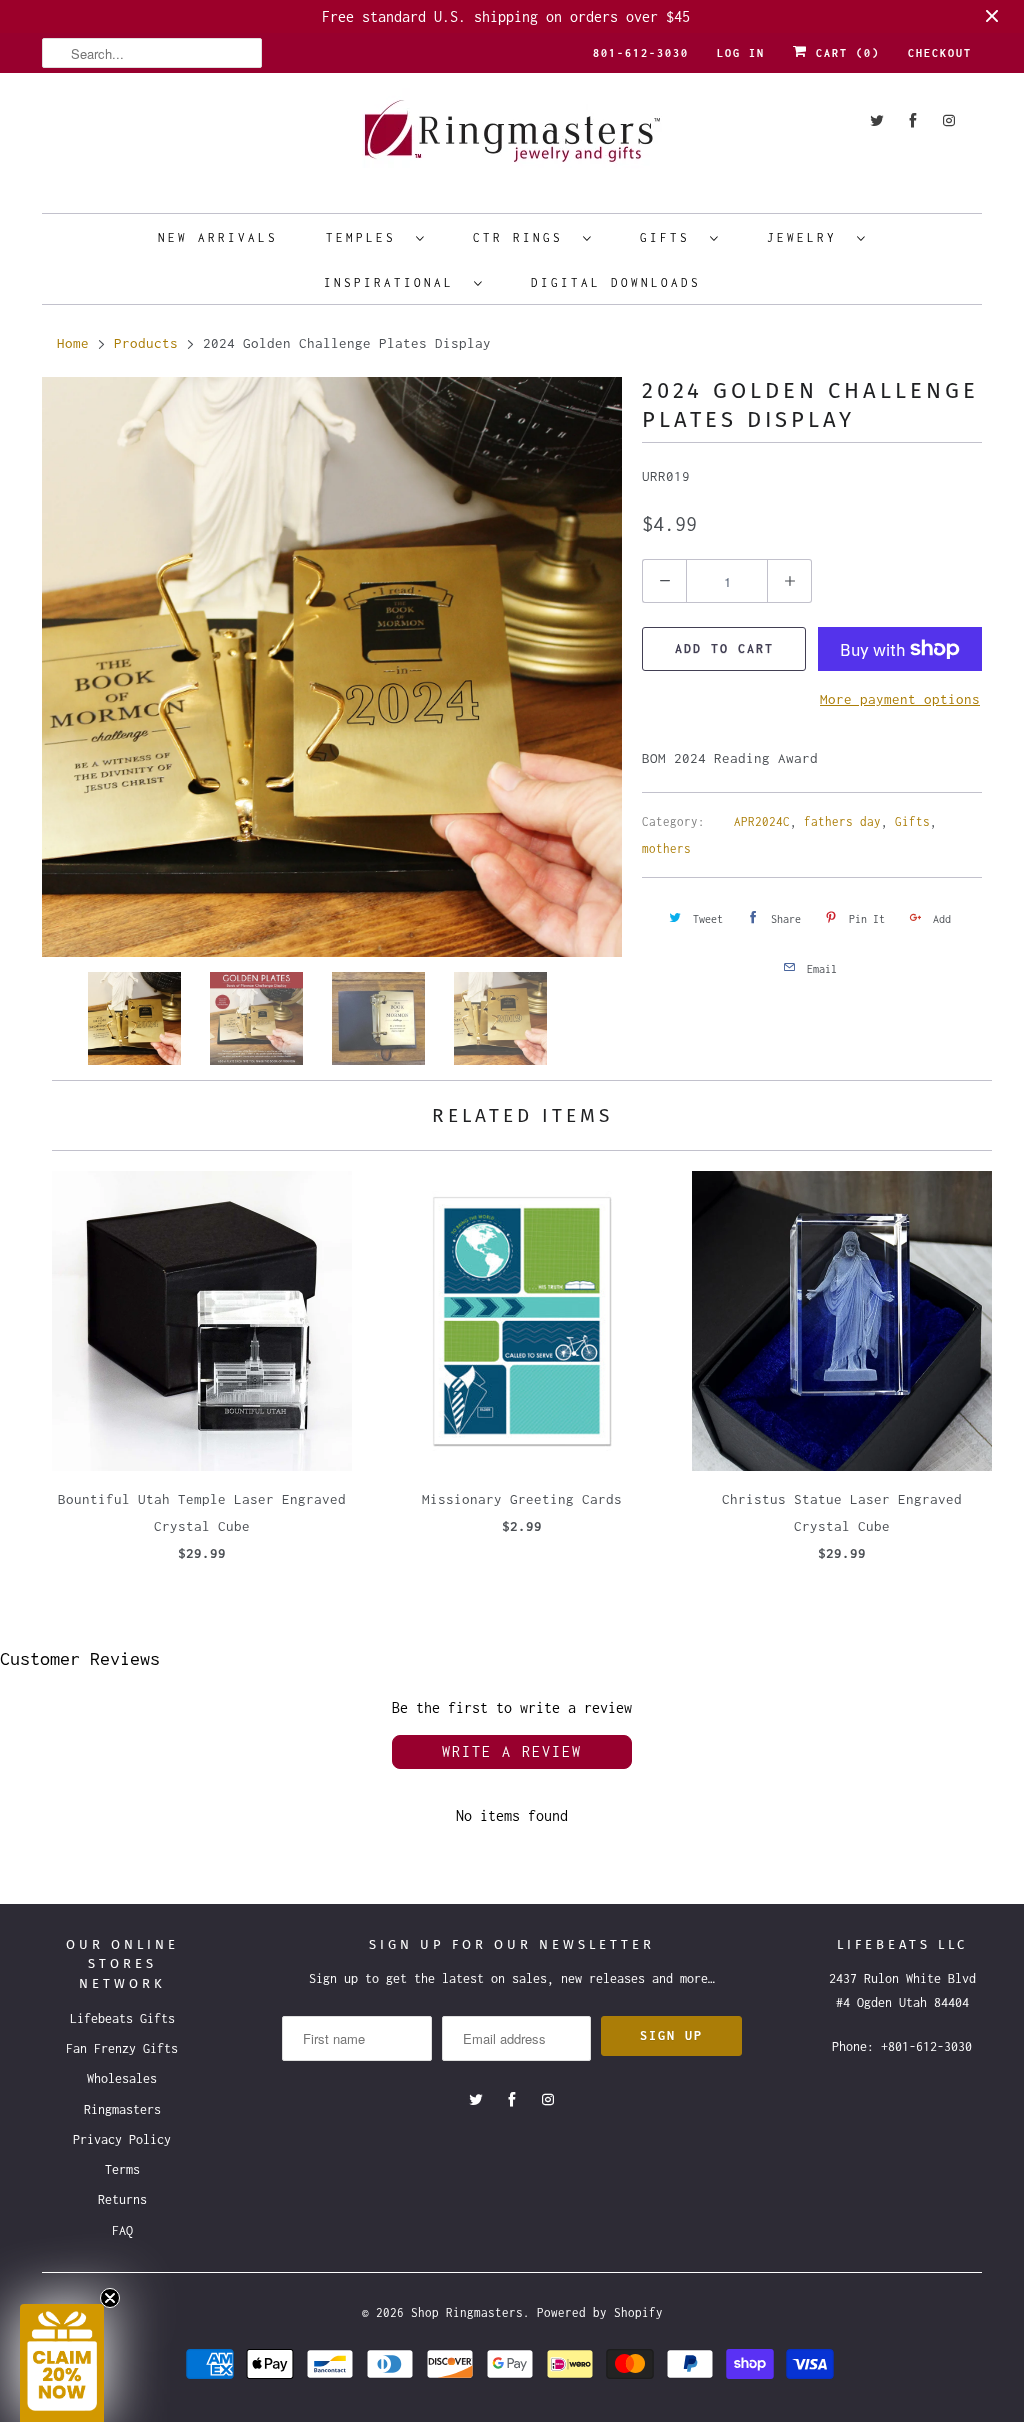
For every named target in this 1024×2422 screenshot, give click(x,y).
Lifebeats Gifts (122, 2018)
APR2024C (762, 821)
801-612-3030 (641, 53)
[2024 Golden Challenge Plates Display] (332, 667)
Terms (122, 2169)
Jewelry (807, 237)
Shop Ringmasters (467, 2312)
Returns (122, 2199)
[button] (62, 2363)
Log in (741, 53)
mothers (666, 848)
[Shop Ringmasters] (512, 140)
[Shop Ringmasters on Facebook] (913, 120)
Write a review (512, 1751)
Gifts (670, 237)
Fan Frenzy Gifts (122, 2048)
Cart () (844, 53)
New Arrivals (218, 237)
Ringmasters (122, 2109)
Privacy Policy (122, 2139)
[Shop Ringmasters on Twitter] (877, 120)
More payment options (900, 699)
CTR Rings (523, 237)
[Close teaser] (110, 2298)
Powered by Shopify (600, 2312)
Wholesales (122, 2078)
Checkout (940, 53)
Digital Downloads (616, 282)
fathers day (842, 821)
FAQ (122, 2230)
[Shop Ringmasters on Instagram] (949, 120)
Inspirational (394, 282)
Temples (366, 237)
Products (146, 343)
